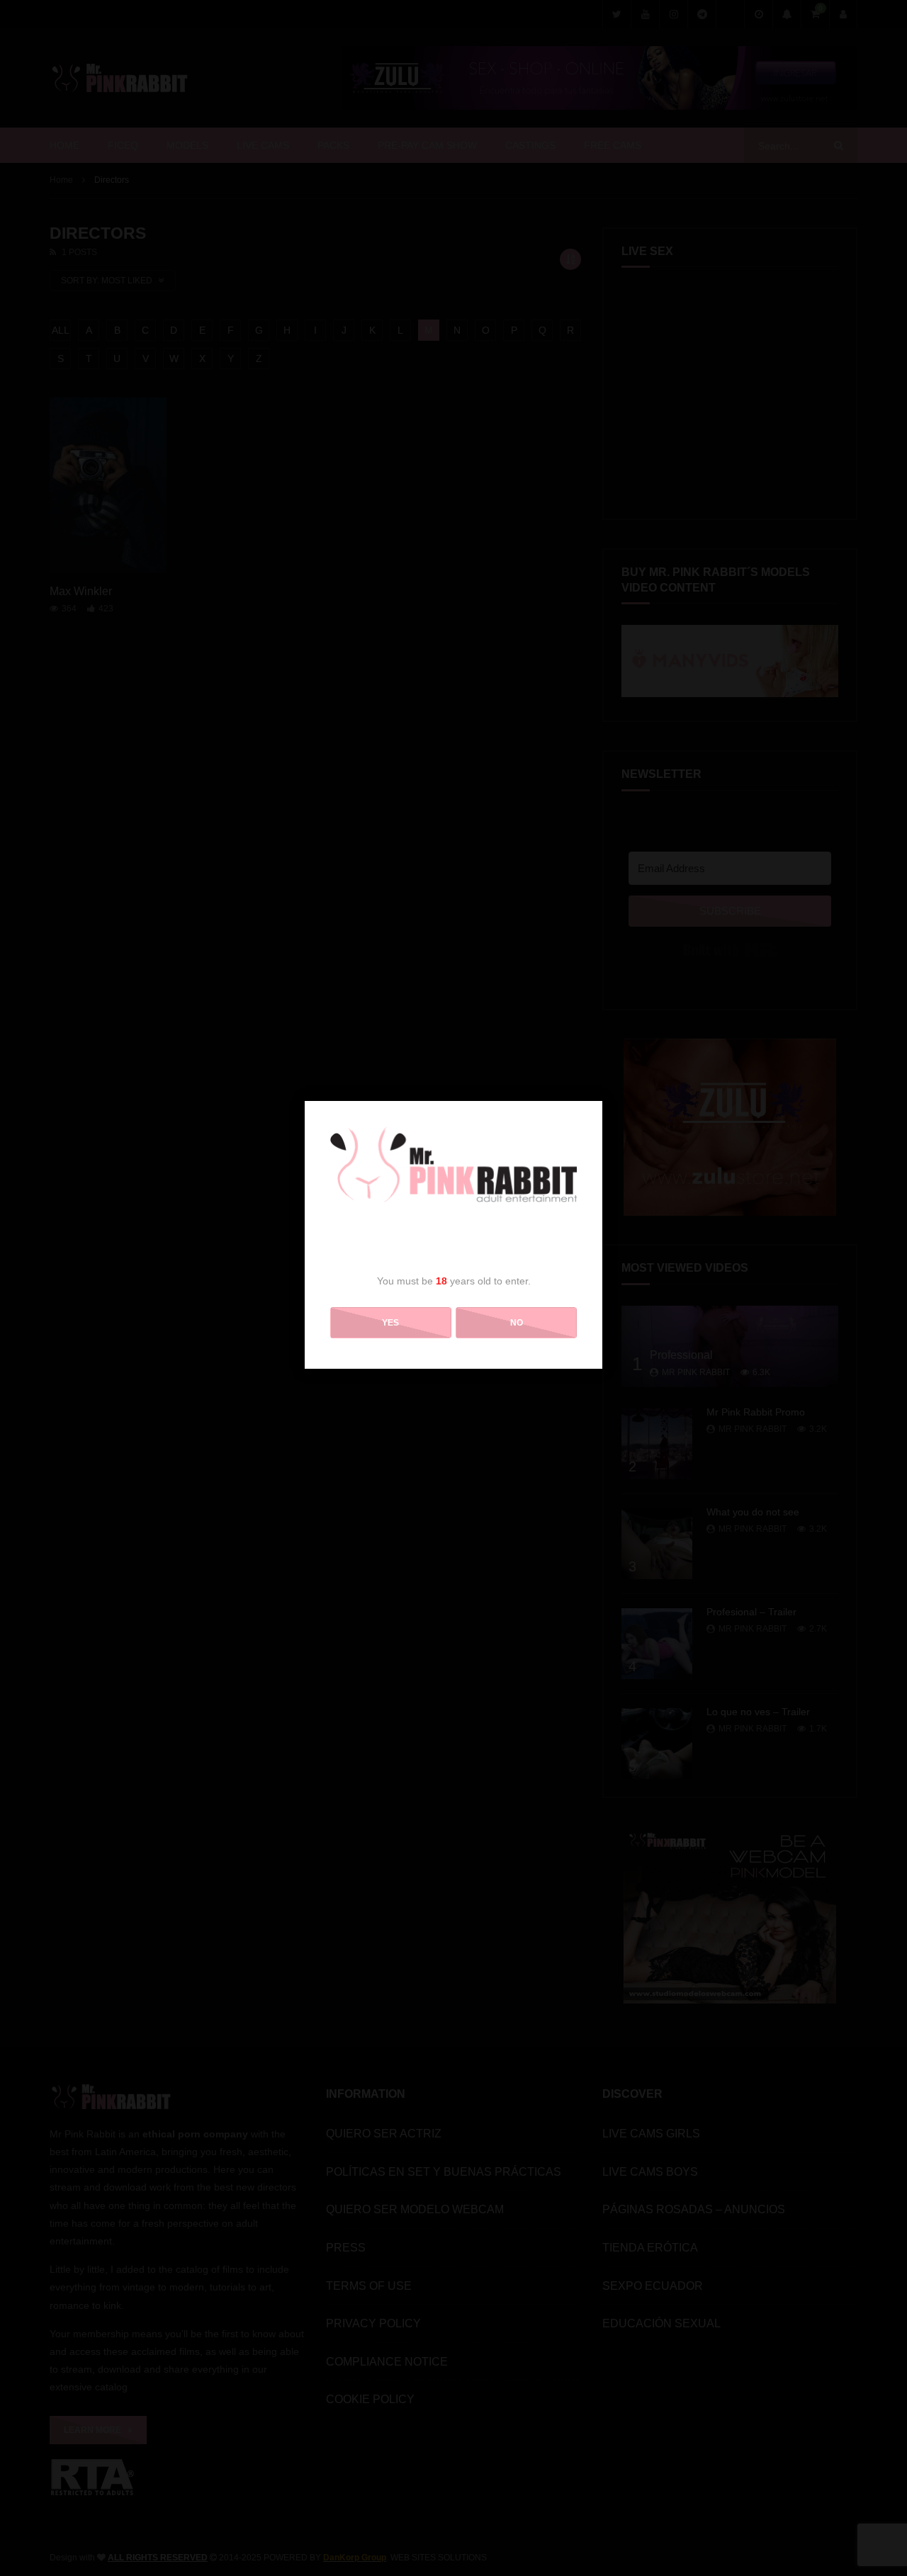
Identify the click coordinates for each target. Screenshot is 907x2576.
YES (390, 1323)
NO (517, 1323)
